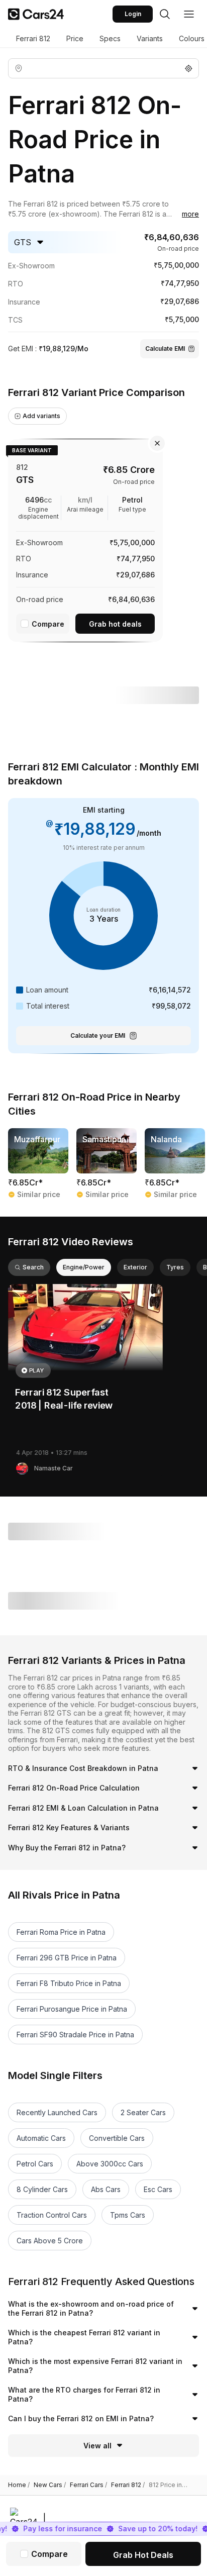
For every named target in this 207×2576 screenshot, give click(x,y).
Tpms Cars (128, 2215)
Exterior (135, 1267)
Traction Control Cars (52, 2215)
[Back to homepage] (36, 14)
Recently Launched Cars (57, 2112)
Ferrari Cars (88, 2485)
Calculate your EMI (98, 1035)
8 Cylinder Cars (42, 2189)
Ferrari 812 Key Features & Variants (69, 1827)
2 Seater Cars (143, 2112)
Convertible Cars (117, 2138)
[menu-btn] (189, 14)
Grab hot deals (115, 624)
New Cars (50, 2485)
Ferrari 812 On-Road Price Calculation (74, 1788)
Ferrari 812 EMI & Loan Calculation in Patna (83, 1808)
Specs (110, 38)
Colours (192, 38)
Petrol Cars (35, 2164)
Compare (48, 624)
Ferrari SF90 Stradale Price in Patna (75, 2035)
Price (75, 38)
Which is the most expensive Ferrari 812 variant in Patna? (95, 2366)
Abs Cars (106, 2189)
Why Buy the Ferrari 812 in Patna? (67, 1848)
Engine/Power (84, 1267)
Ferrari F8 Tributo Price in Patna (69, 1983)
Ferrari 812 (33, 38)
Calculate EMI (165, 349)
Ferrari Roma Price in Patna (61, 1932)
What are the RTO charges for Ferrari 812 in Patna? (84, 2394)
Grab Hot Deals (143, 2555)
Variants (150, 38)
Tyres (175, 1267)
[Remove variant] (157, 443)
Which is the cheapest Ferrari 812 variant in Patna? (84, 2337)
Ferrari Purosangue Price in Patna (72, 2009)
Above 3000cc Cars (110, 2164)
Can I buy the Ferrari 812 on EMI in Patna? (81, 2418)
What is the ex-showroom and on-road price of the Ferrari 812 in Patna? (91, 2308)
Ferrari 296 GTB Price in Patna (67, 1958)
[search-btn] (165, 14)
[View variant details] (85, 538)
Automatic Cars (41, 2138)
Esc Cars (158, 2189)
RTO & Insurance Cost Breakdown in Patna (83, 1768)
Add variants (41, 416)
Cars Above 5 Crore (50, 2241)
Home (19, 2485)
